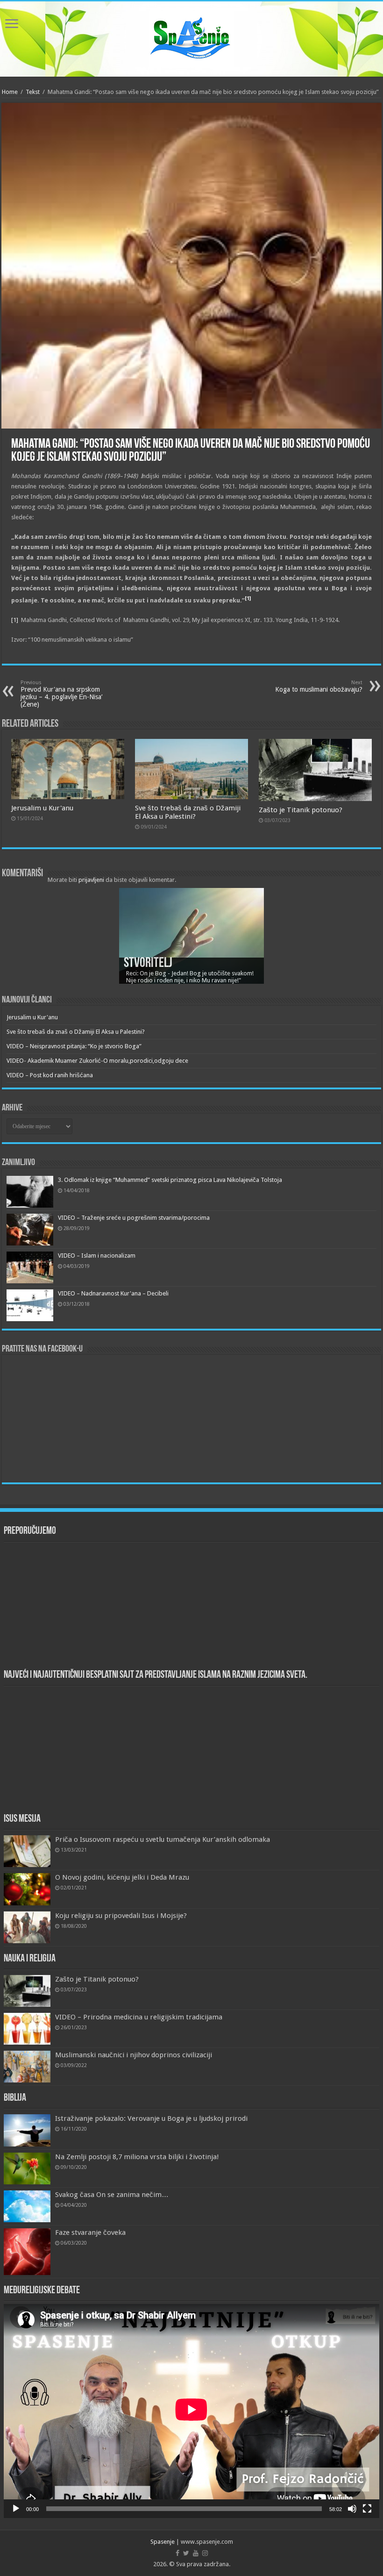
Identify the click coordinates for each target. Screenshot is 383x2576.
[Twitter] (186, 2553)
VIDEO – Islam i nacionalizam (97, 1256)
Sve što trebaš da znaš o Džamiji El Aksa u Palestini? (188, 812)
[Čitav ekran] (367, 2509)
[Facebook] (177, 2553)
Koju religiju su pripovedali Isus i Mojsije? (121, 1916)
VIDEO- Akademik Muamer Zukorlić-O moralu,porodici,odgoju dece (97, 1061)
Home (10, 92)
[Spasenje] (191, 37)
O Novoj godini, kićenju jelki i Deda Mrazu (122, 1877)
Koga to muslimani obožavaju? (319, 686)
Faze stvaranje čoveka (90, 2233)
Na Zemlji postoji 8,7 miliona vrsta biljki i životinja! (137, 2157)
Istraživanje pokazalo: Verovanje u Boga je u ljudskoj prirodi (151, 2118)
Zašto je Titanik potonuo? (301, 810)
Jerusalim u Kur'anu (42, 808)
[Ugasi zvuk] (352, 2509)
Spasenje (163, 2542)
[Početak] (16, 2509)
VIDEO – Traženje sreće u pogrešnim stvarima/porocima (134, 1218)
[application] (191, 2411)
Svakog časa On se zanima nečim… (112, 2195)
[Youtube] (196, 2553)
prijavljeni (91, 880)
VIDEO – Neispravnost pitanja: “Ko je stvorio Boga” (74, 1046)
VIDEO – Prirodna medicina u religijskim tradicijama (139, 2017)
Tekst (33, 92)
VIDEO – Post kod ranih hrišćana (50, 1075)
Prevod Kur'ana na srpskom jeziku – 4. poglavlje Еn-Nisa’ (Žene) (61, 694)
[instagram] (205, 2553)
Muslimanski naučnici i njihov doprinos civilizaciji (134, 2055)
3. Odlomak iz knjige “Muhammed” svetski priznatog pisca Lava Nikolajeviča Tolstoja (170, 1180)
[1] (15, 620)
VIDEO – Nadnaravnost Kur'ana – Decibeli (113, 1293)
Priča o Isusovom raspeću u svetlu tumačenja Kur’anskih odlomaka (163, 1839)
